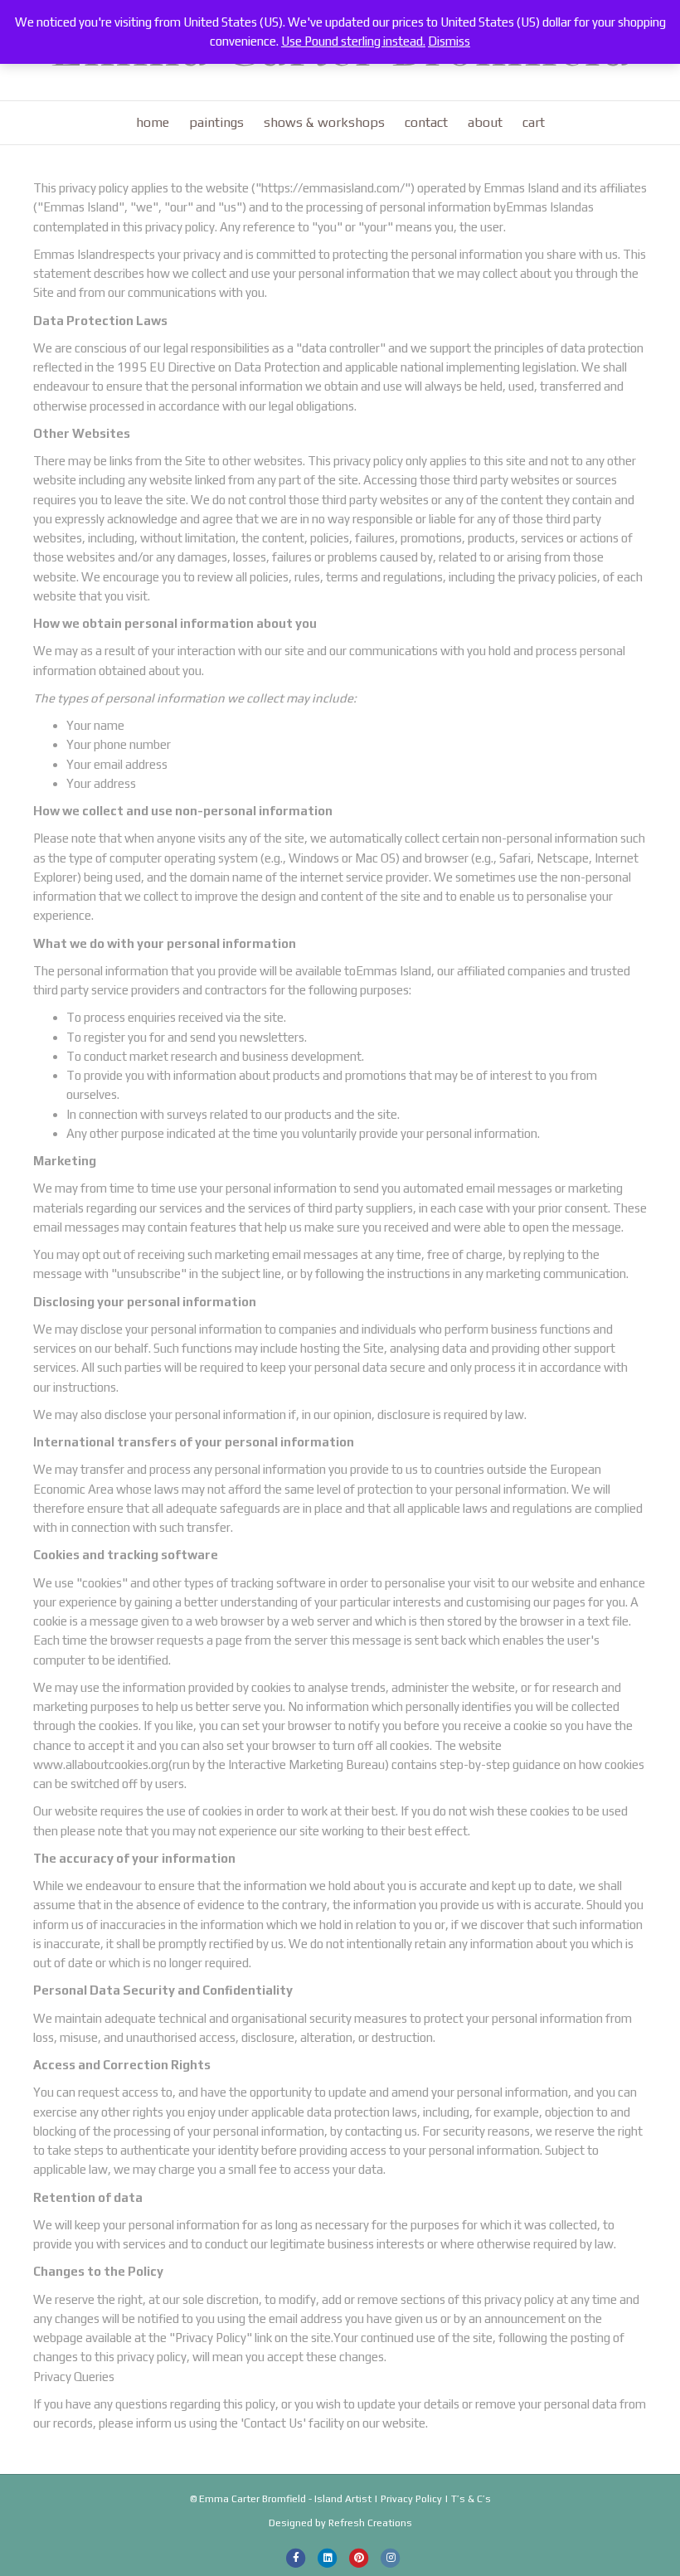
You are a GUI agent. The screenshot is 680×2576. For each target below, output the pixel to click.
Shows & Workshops (324, 122)
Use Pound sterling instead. (353, 41)
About (485, 122)
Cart (534, 122)
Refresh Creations (370, 2523)
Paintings (216, 122)
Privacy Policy (411, 2499)
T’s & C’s (471, 2499)
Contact (426, 122)
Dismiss (449, 41)
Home (153, 122)
